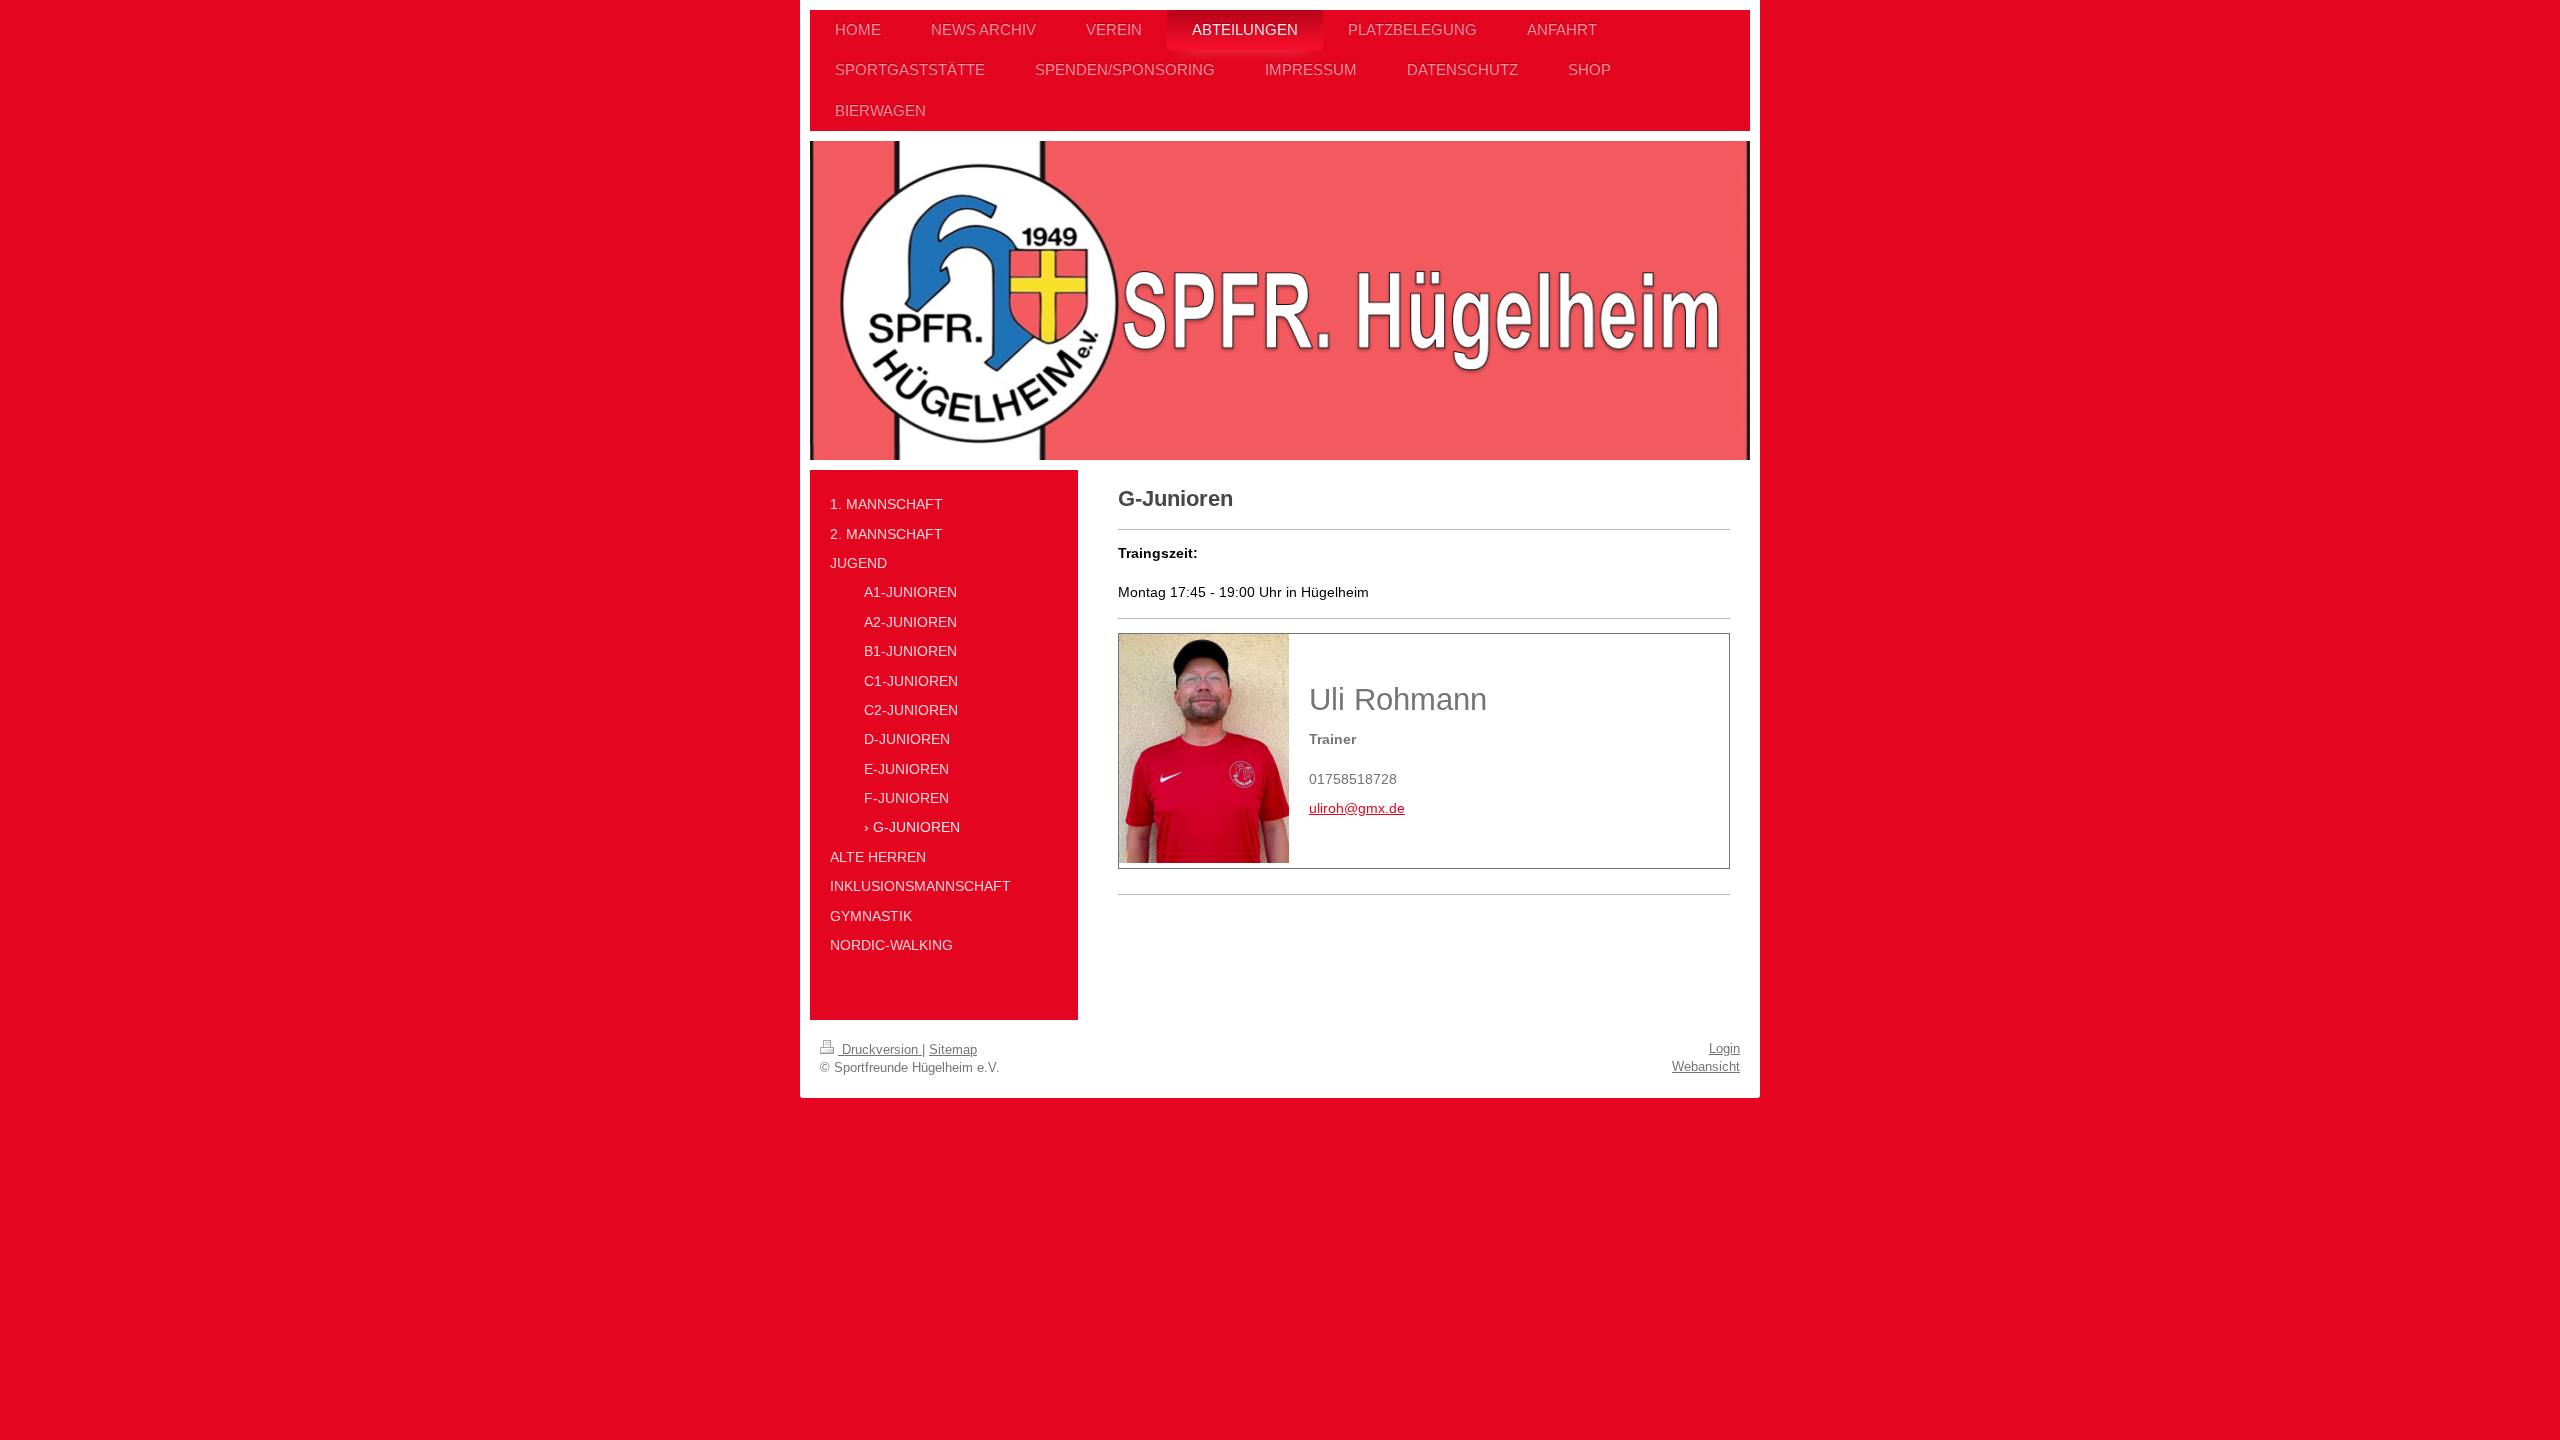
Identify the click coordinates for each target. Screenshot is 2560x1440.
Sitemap (953, 1049)
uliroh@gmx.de (1357, 808)
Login (1724, 1048)
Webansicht (1706, 1066)
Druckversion (880, 1049)
